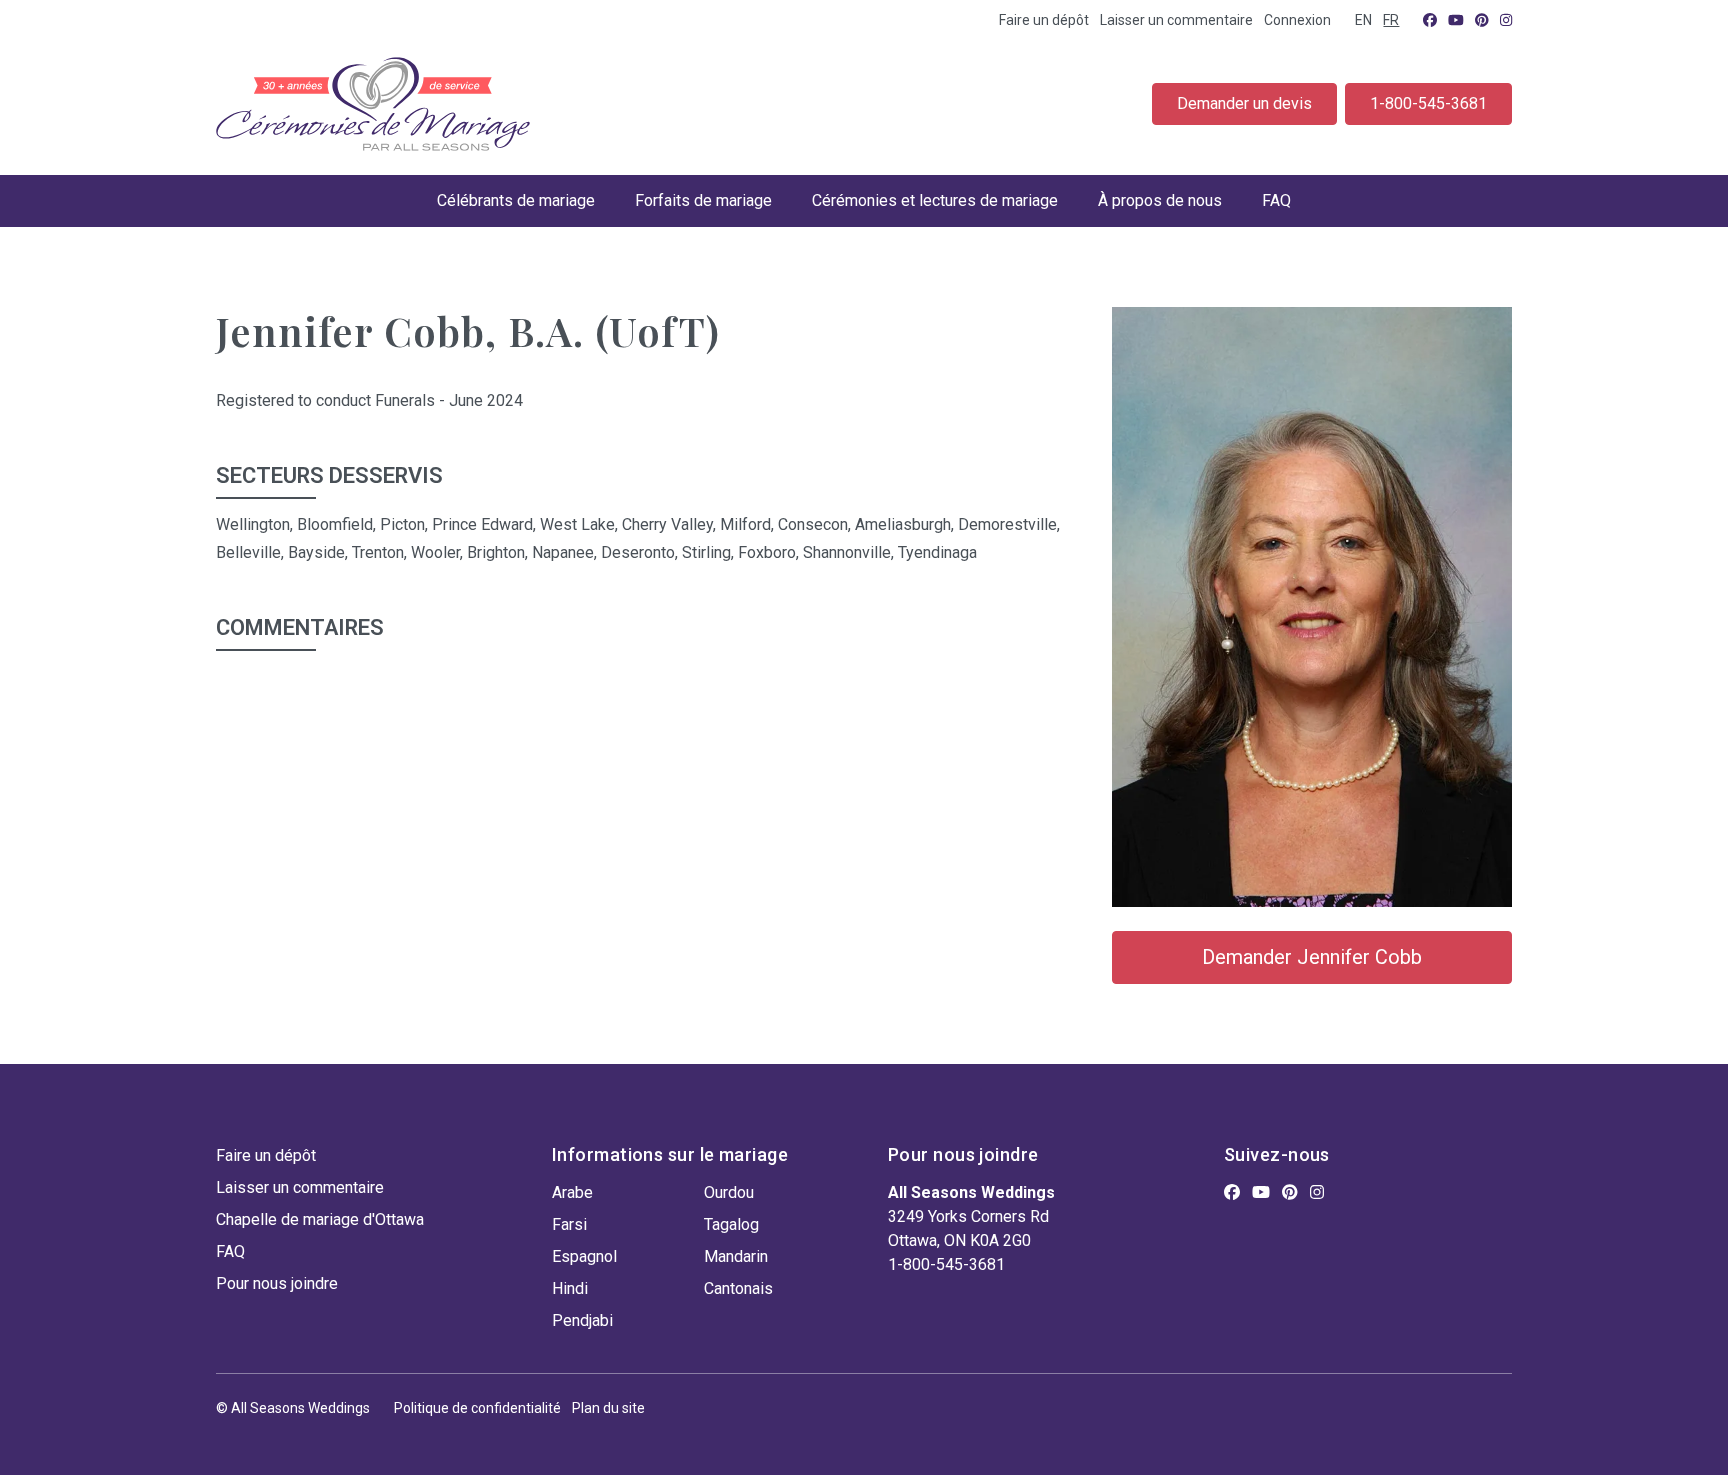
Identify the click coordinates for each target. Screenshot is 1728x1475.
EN (1363, 20)
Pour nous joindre (277, 1283)
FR (1391, 20)
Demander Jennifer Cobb (1312, 957)
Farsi (569, 1224)
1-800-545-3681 (1428, 103)
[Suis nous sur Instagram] (1506, 20)
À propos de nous (1160, 200)
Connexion (1297, 20)
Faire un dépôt (1044, 20)
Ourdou (729, 1192)
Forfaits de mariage (703, 200)
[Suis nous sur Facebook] (1430, 20)
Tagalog (731, 1224)
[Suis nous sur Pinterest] (1482, 20)
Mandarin (736, 1256)
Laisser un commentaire (1176, 20)
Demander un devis (1244, 103)
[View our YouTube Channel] (1456, 20)
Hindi (570, 1288)
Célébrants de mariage (516, 200)
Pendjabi (582, 1320)
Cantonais (738, 1288)
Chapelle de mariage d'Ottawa (320, 1219)
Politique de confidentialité (477, 1408)
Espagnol (584, 1256)
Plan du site (608, 1408)
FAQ (1276, 200)
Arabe (572, 1192)
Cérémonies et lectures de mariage (935, 200)
